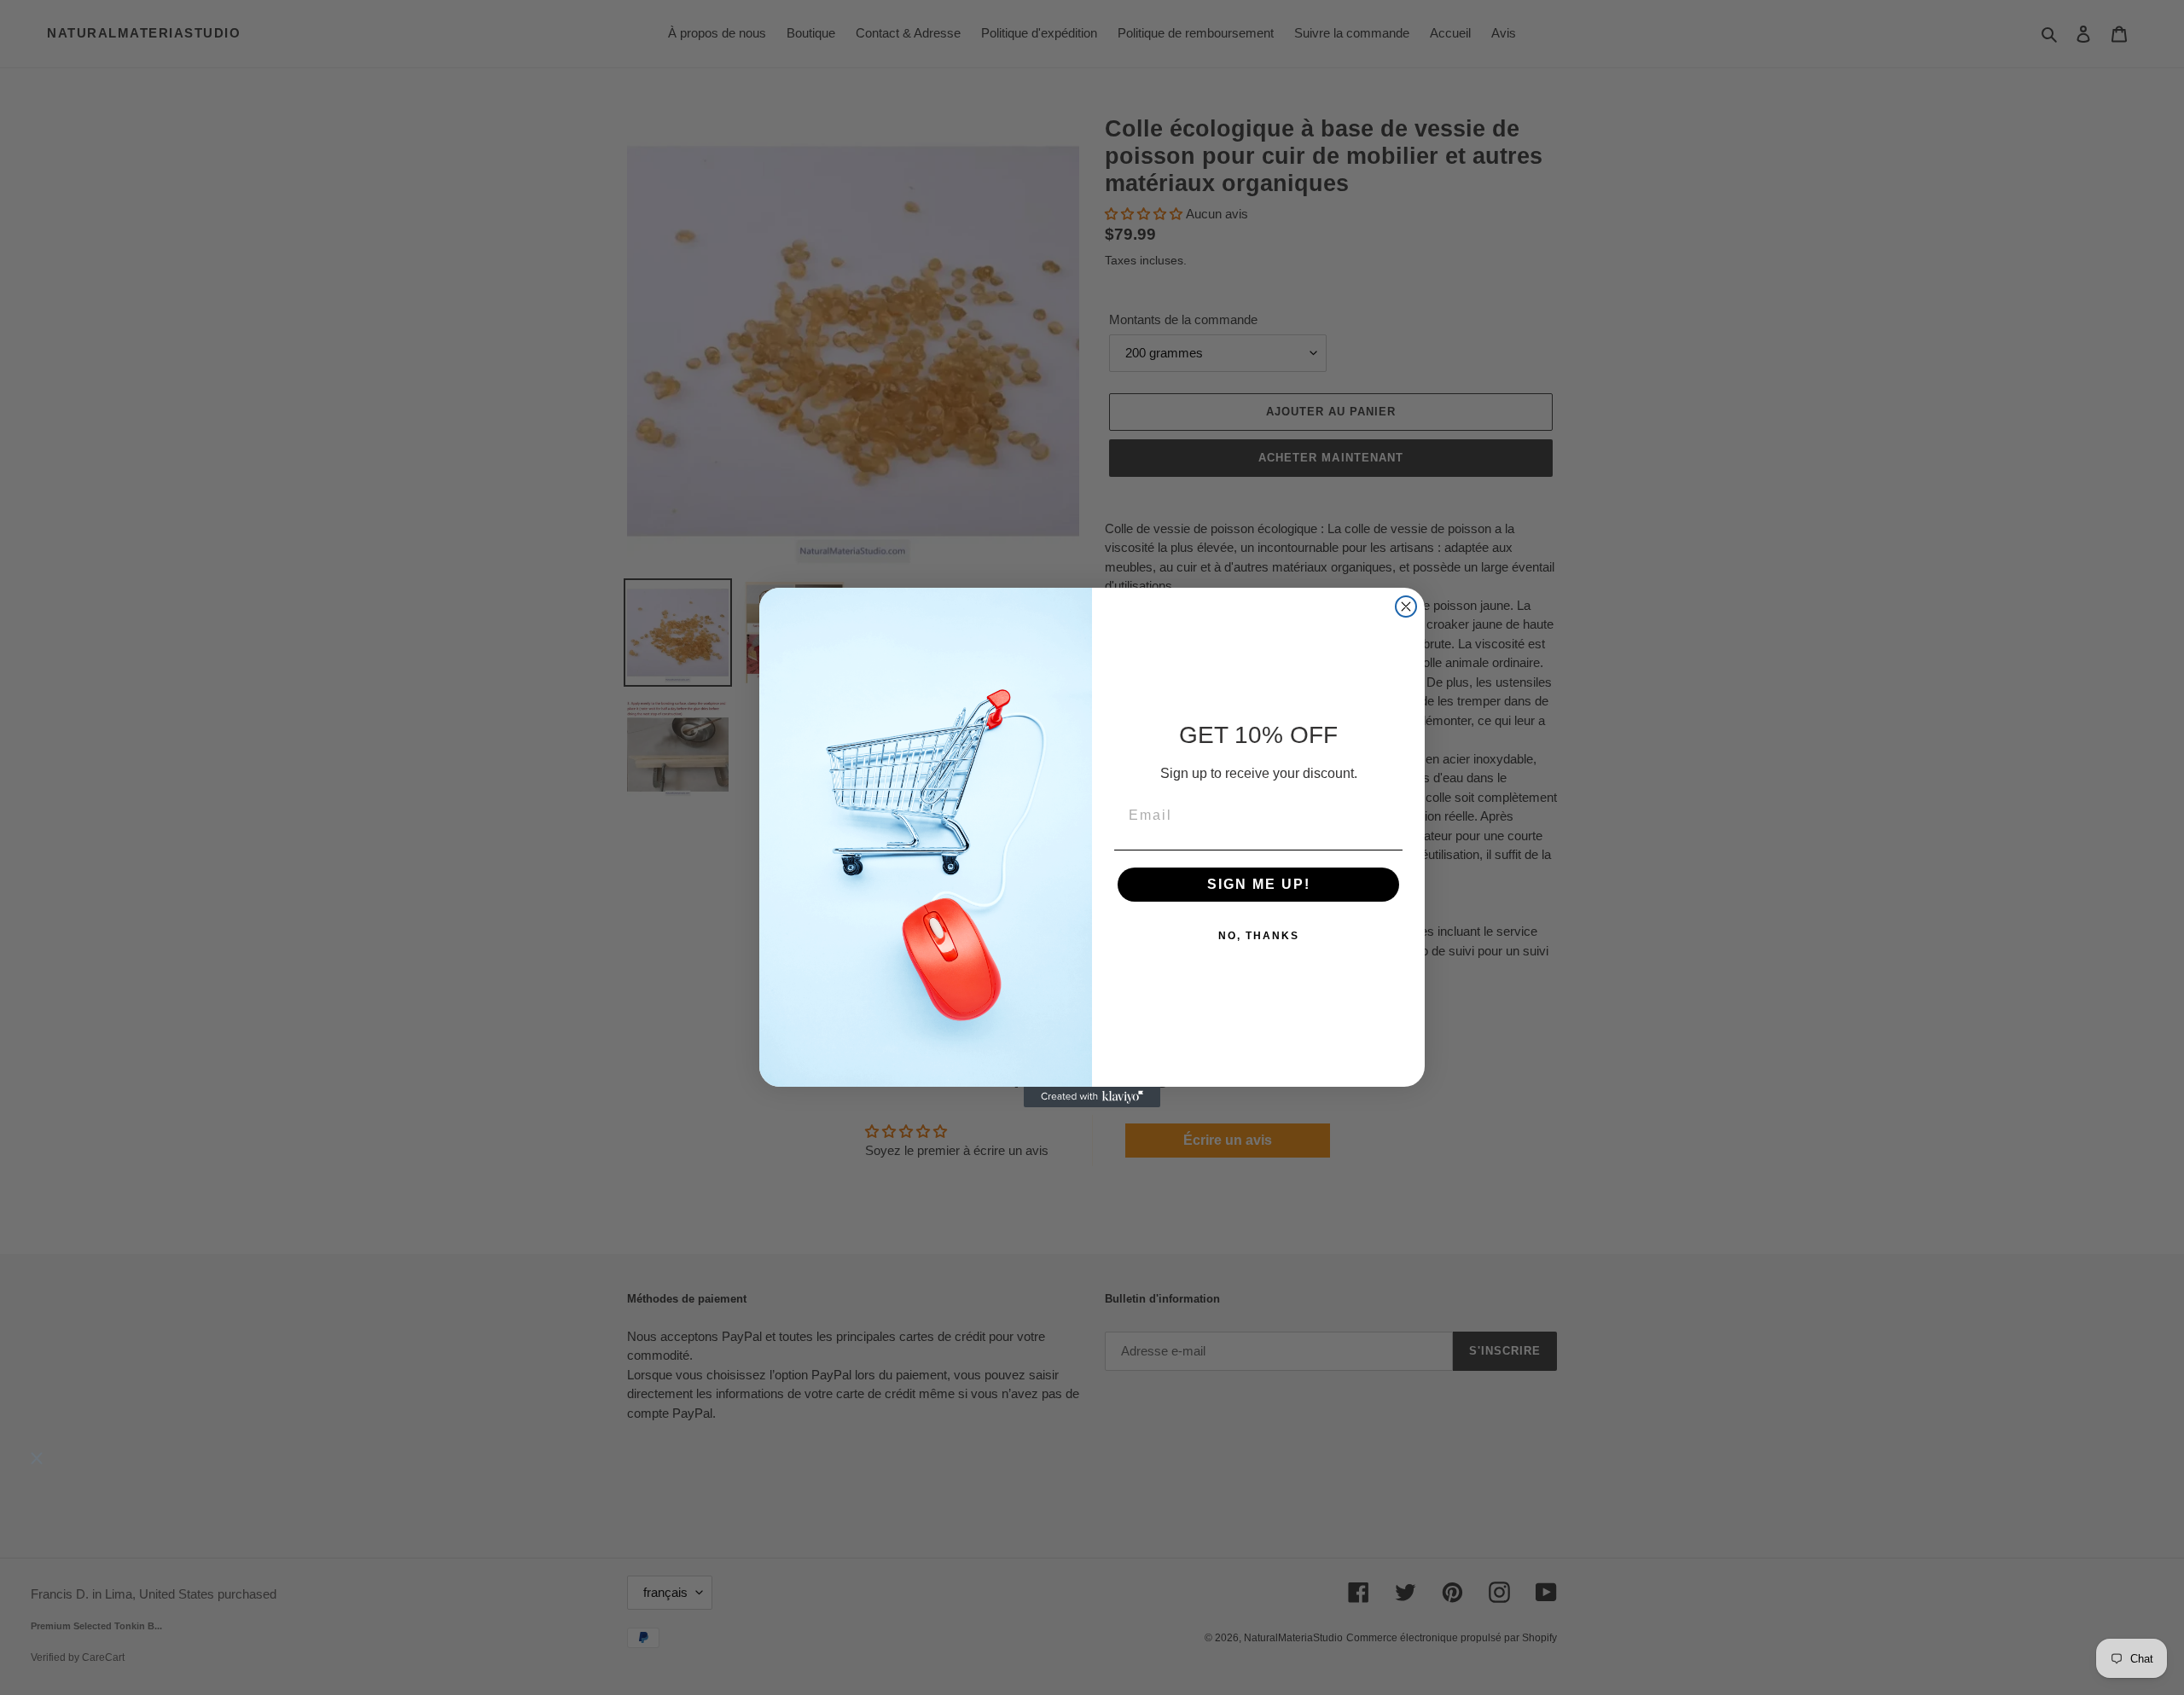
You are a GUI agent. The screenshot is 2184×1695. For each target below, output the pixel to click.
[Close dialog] (1406, 607)
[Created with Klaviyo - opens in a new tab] (1092, 1097)
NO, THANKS (1259, 936)
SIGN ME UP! (1259, 884)
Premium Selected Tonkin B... (96, 1627)
